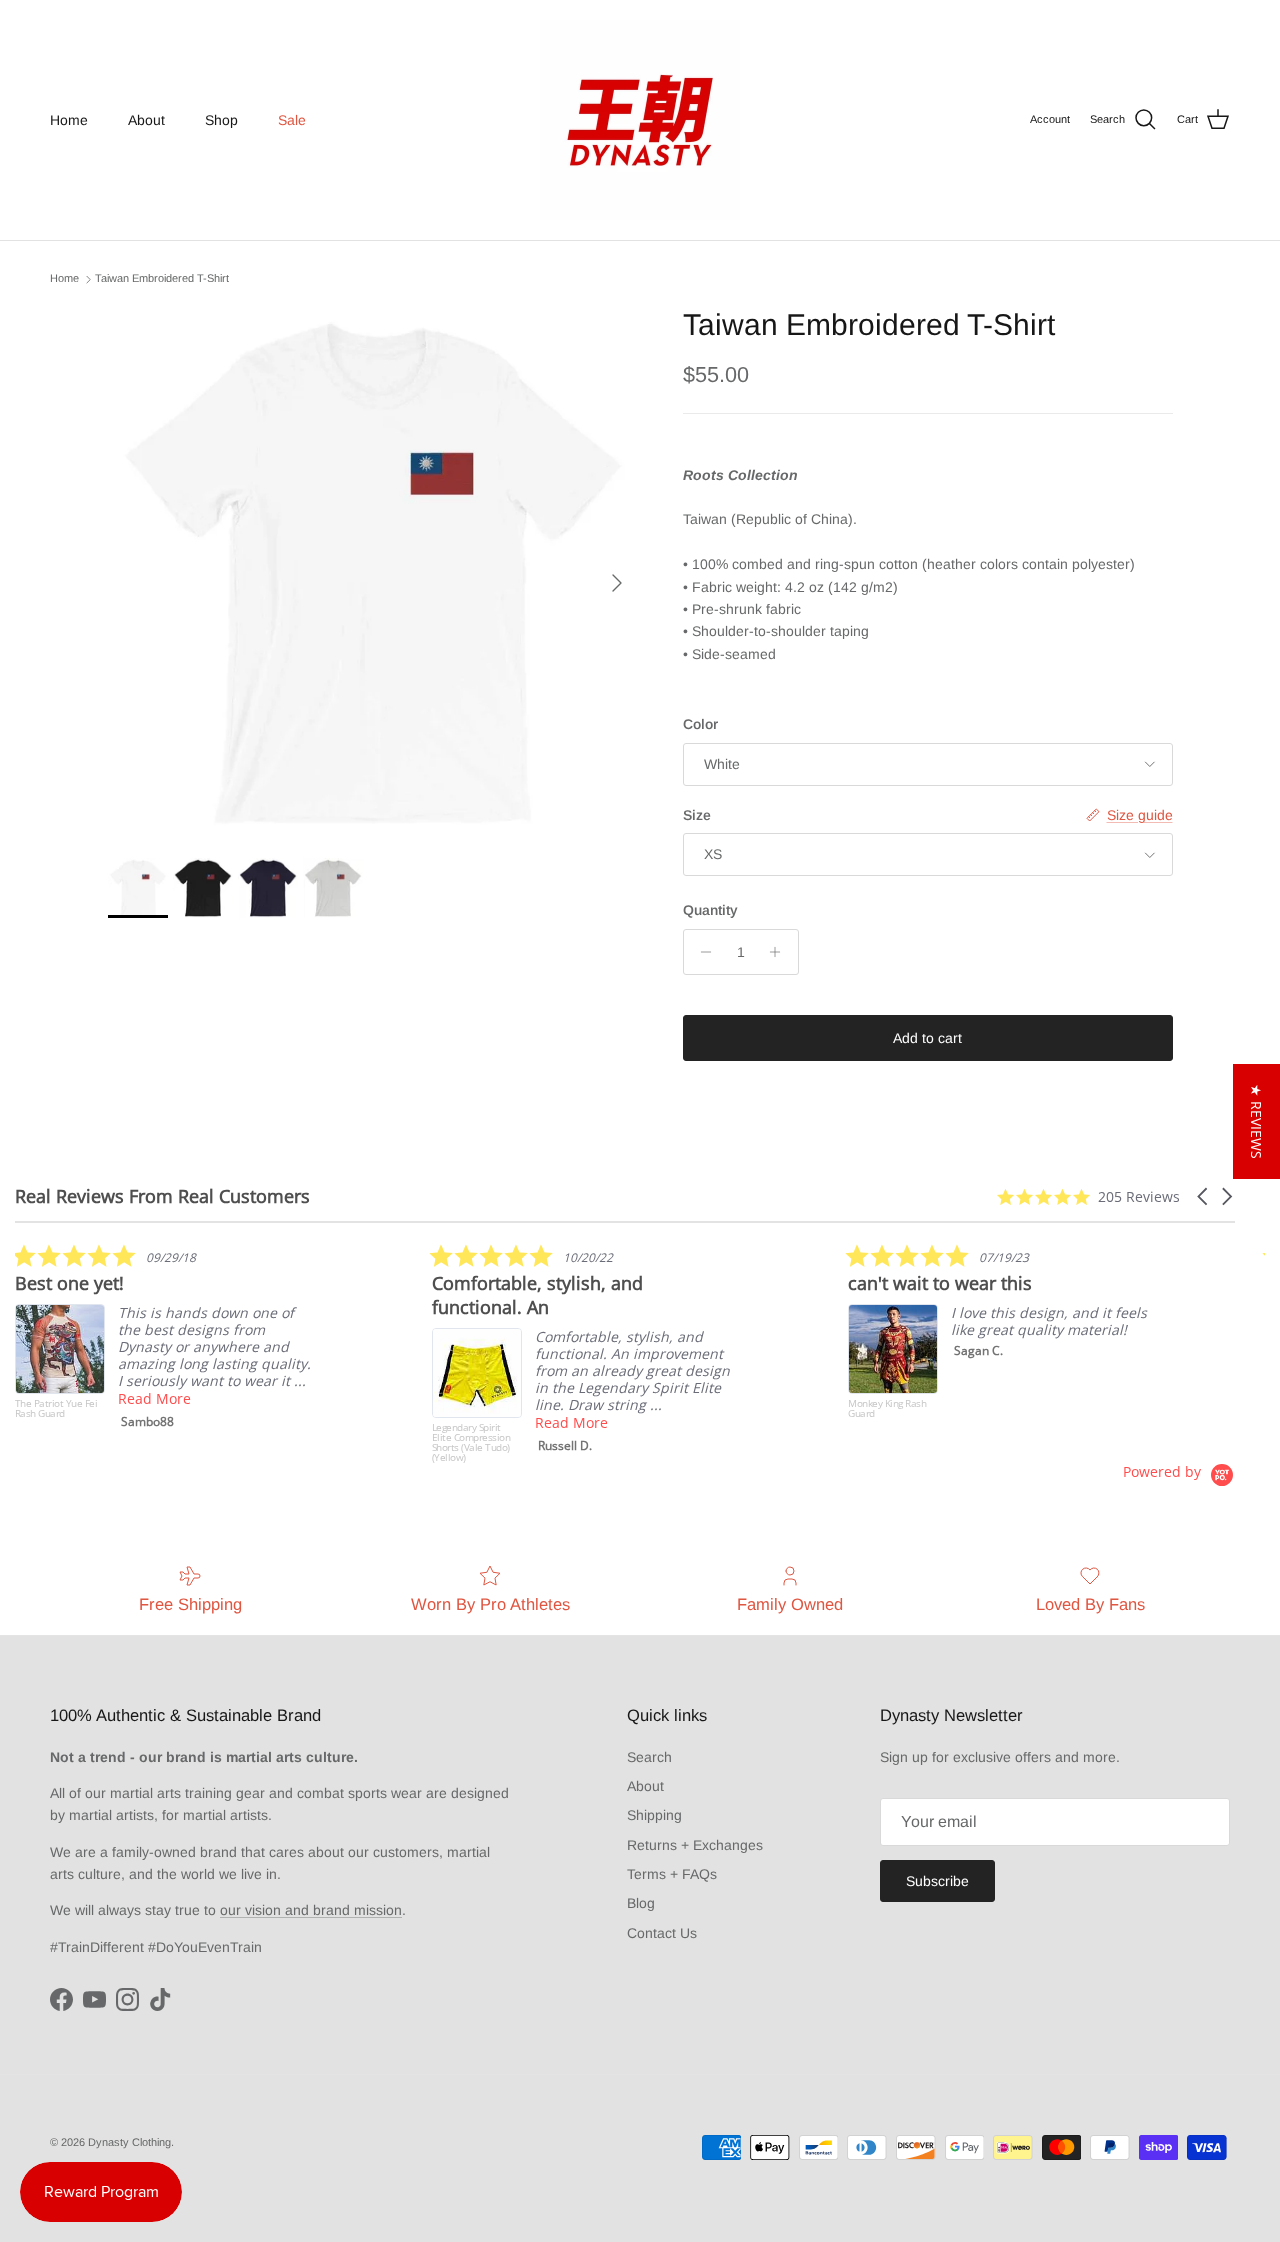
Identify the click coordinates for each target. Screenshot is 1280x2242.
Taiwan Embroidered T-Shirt (162, 279)
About (146, 120)
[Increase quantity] (780, 952)
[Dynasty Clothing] (640, 120)
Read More (154, 1398)
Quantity (710, 910)
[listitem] (165, 1341)
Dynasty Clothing (129, 2142)
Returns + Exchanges (695, 1845)
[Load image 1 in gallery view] (373, 572)
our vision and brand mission (311, 1910)
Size (697, 815)
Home (69, 120)
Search (649, 1757)
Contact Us (662, 1933)
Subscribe (937, 1881)
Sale (292, 120)
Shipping (654, 1815)
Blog (641, 1903)
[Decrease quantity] (701, 952)
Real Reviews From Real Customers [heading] (162, 1196)
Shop (221, 120)
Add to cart (927, 1038)
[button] (1204, 1196)
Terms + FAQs (672, 1874)
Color (700, 724)
